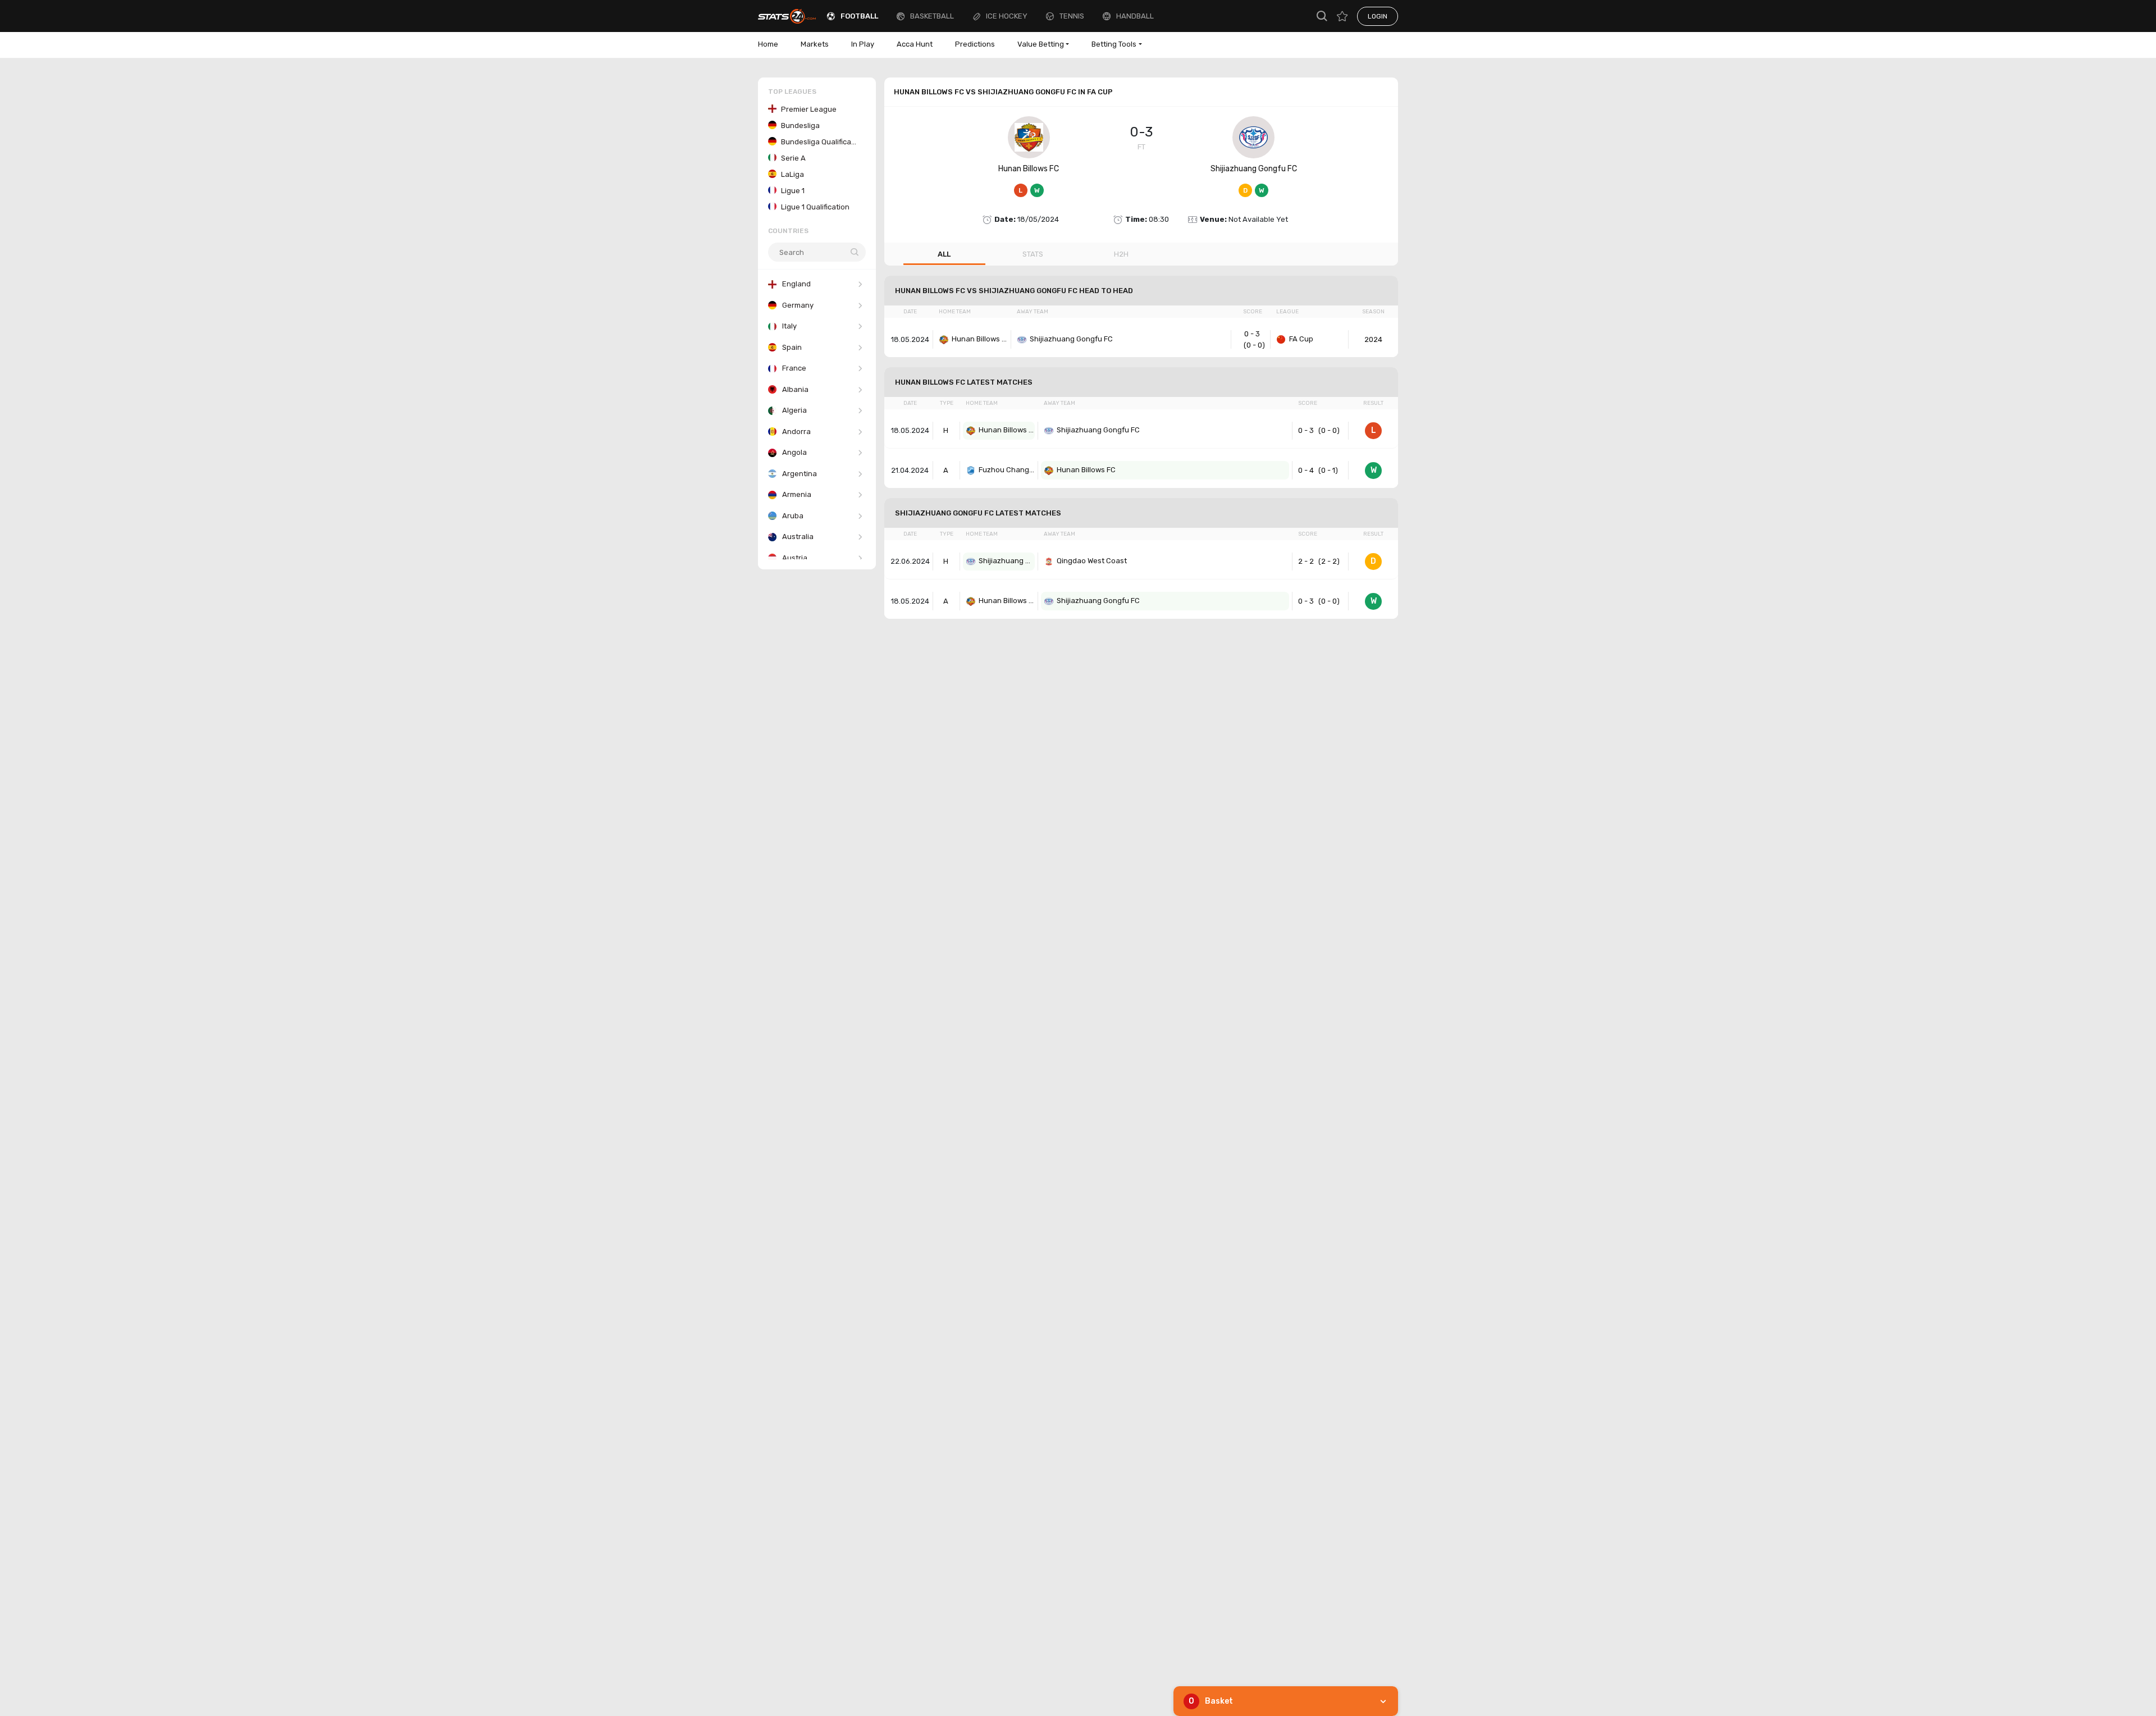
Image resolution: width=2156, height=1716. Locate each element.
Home (768, 44)
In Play (863, 44)
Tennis (1072, 16)
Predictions (975, 44)
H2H (1121, 254)
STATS (1033, 254)
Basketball (932, 16)
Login (1378, 16)
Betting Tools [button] (1114, 44)
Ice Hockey (1007, 16)
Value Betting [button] (1041, 44)
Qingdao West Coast (1092, 561)
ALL (944, 254)
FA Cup (1301, 339)
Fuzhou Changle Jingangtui (1007, 470)
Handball (1135, 16)
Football (859, 16)
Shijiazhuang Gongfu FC (1254, 169)
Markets (815, 44)
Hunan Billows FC (1029, 169)
